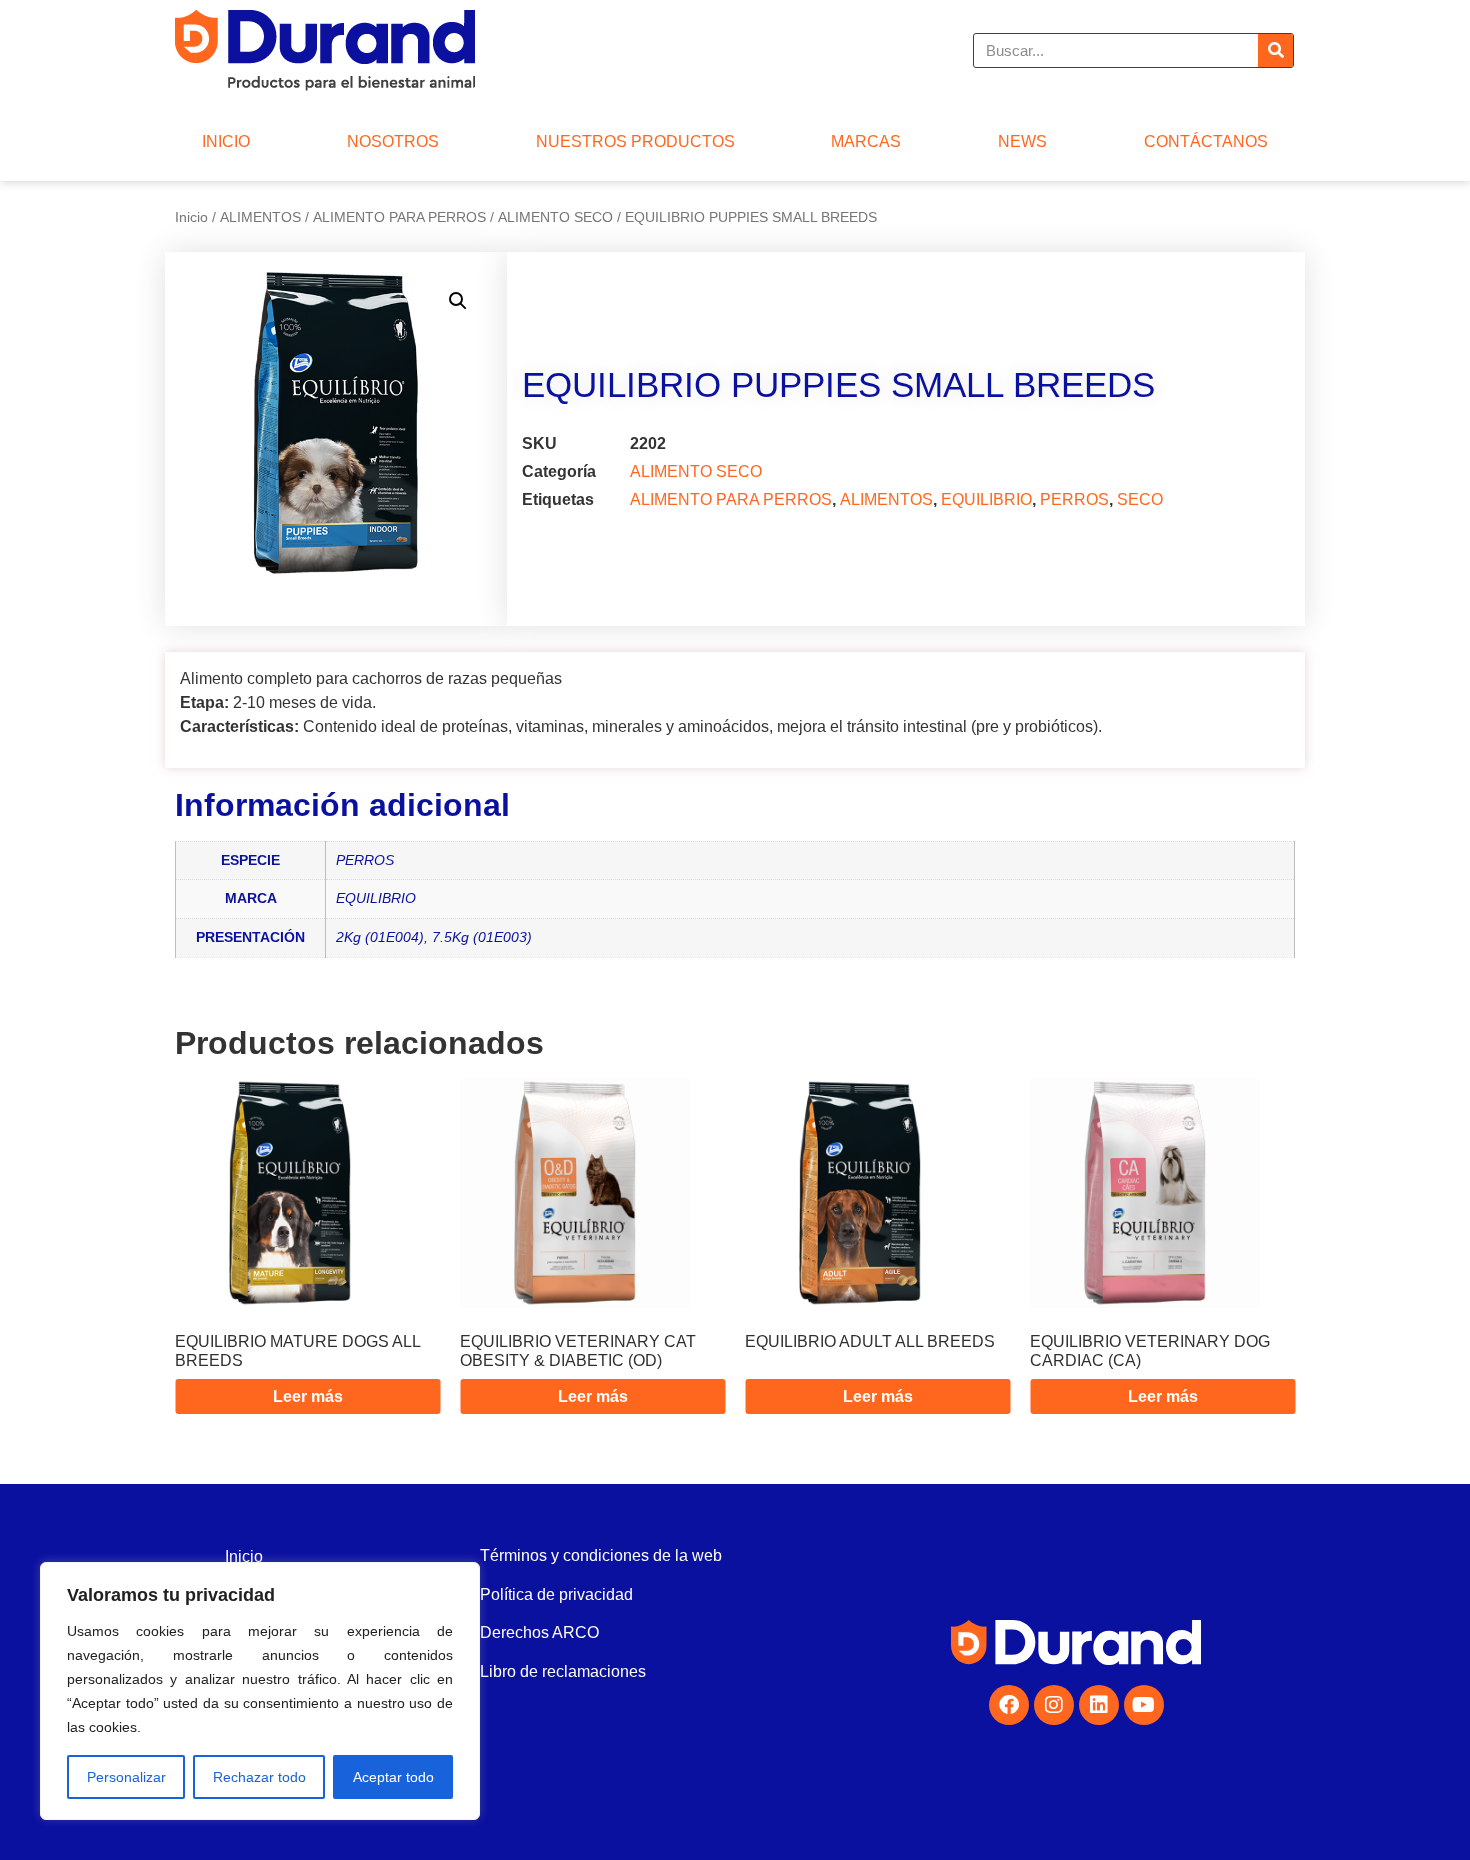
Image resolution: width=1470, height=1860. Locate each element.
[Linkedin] (1099, 1705)
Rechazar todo (259, 1777)
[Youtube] (1144, 1705)
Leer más (308, 1396)
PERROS (1074, 499)
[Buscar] (1275, 50)
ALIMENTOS (260, 217)
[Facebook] (1009, 1705)
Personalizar (126, 1777)
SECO (1140, 499)
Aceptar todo (393, 1777)
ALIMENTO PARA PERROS (399, 217)
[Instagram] (1054, 1705)
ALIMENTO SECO (555, 217)
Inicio (191, 217)
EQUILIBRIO (986, 499)
